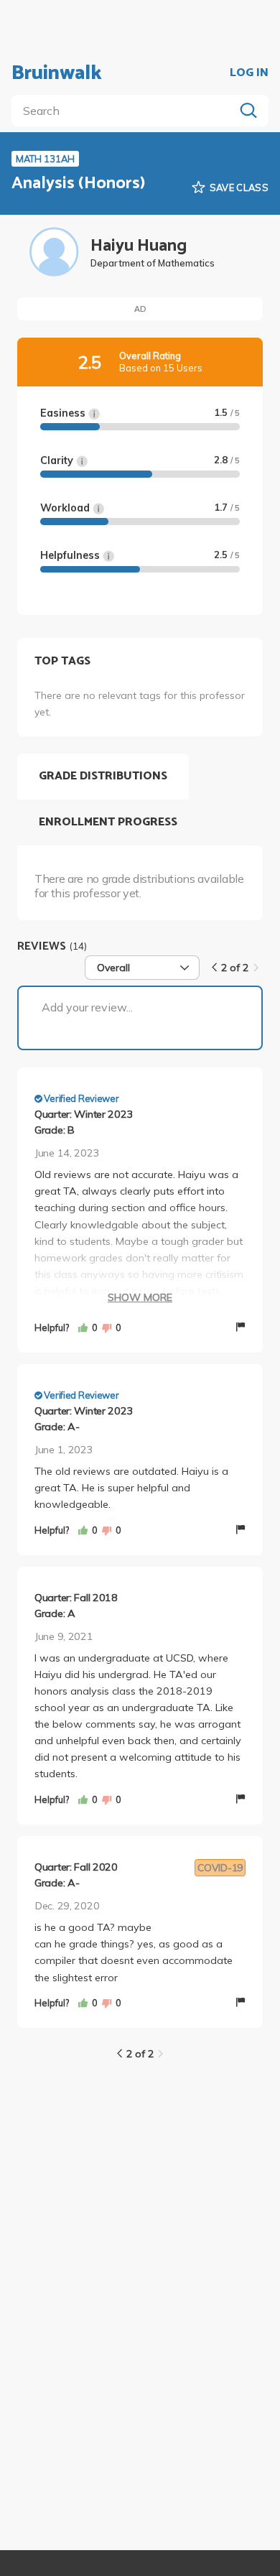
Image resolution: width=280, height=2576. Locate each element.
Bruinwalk (57, 73)
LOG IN (249, 73)
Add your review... (87, 1007)
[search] (126, 111)
